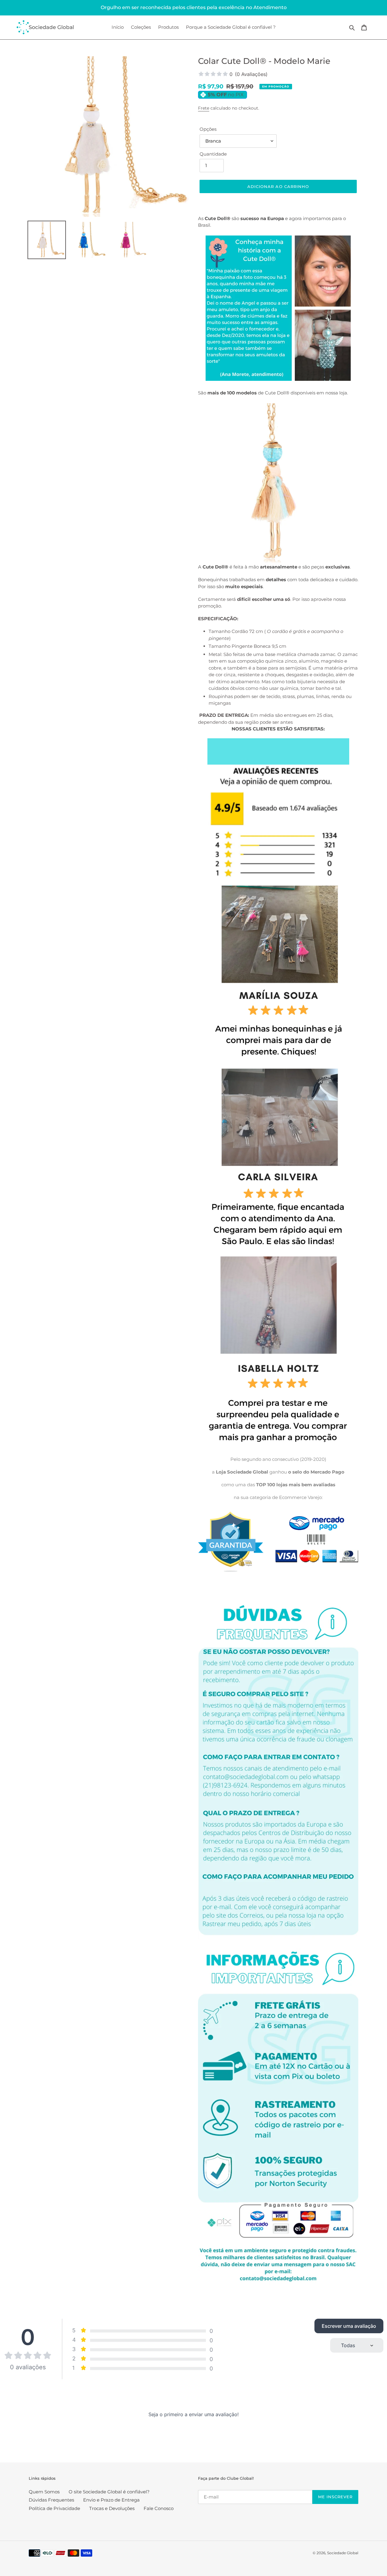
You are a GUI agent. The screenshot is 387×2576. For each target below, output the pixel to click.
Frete (204, 108)
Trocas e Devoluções (112, 2508)
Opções (208, 129)
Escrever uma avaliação (349, 2326)
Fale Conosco (159, 2508)
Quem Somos (44, 2492)
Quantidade (213, 154)
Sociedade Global (343, 2553)
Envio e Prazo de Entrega (111, 2500)
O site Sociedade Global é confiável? (109, 2492)
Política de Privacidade (54, 2508)
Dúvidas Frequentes (51, 2500)
